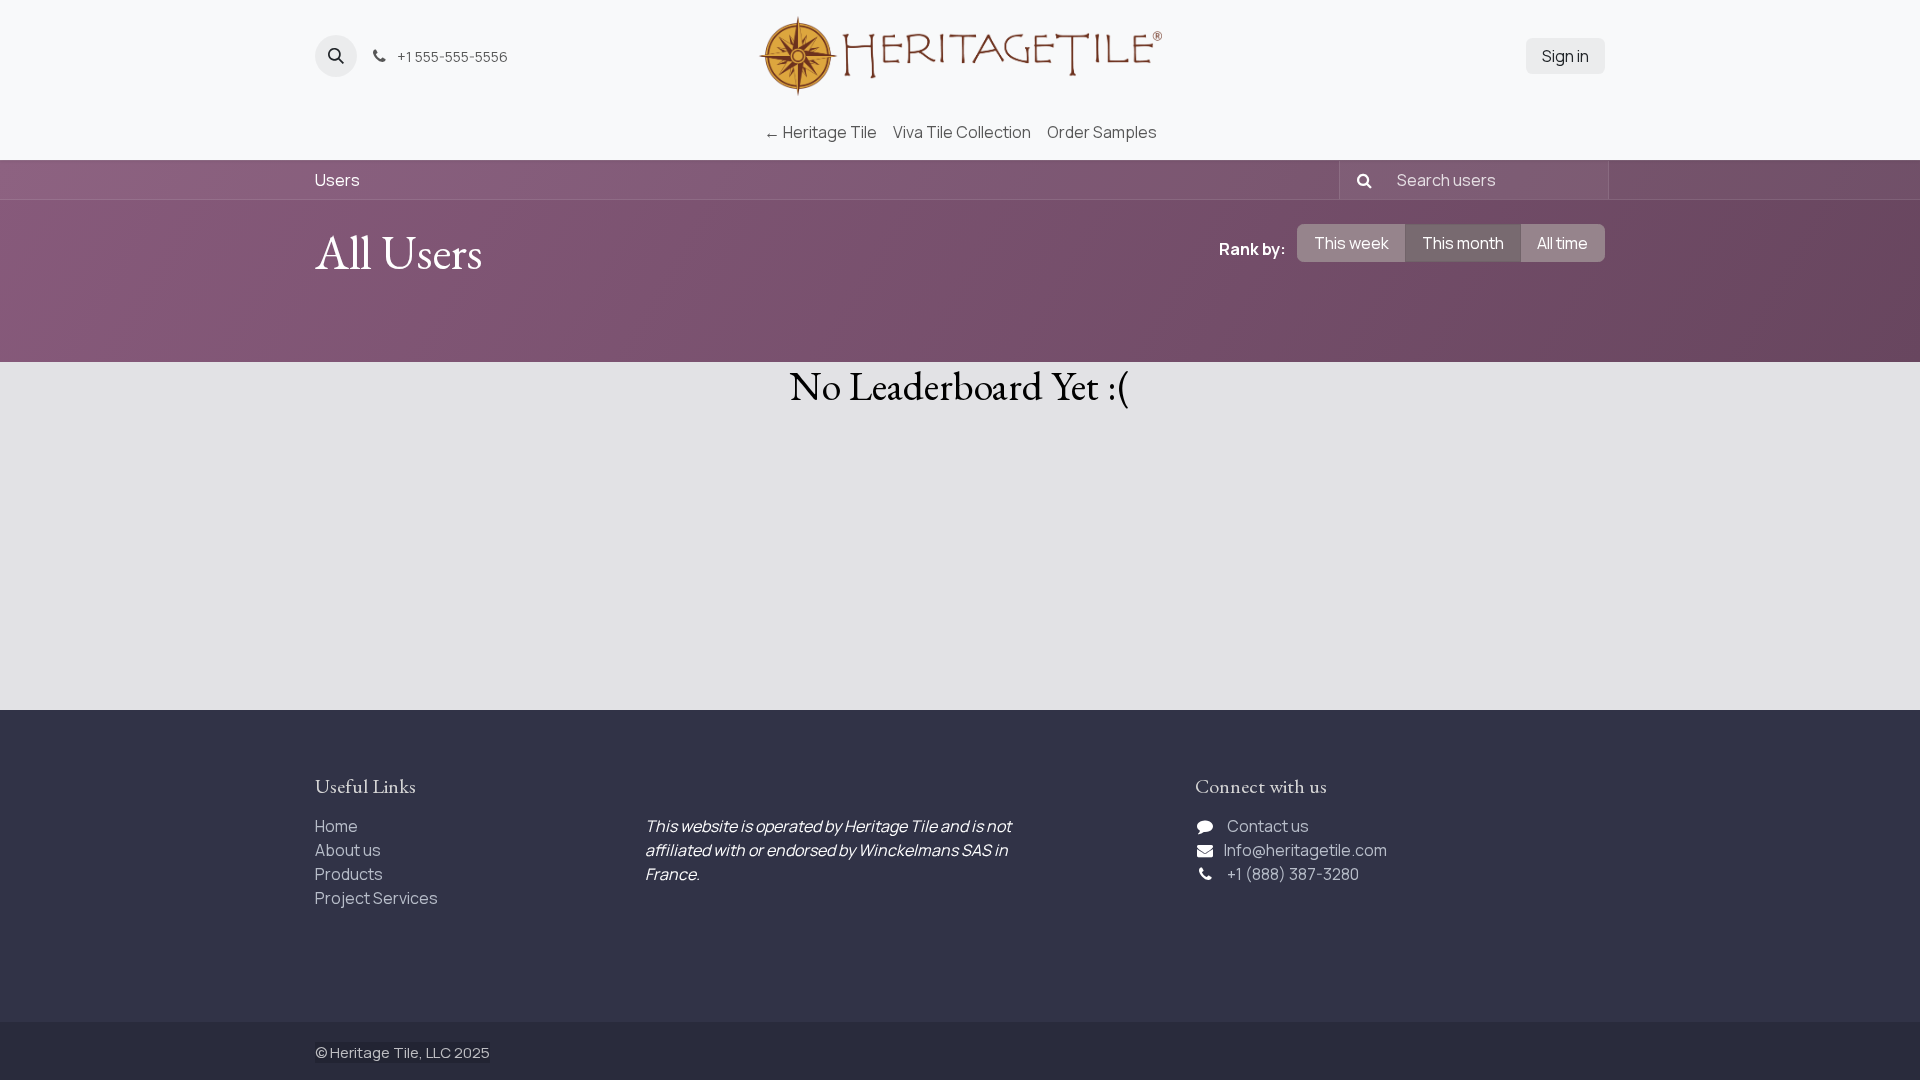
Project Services (376, 898)
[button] (336, 56)
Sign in (1565, 56)
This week (1351, 243)
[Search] (1358, 180)
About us (348, 850)
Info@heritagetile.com (1305, 850)
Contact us (1268, 826)
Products (349, 874)
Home (336, 826)
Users (337, 180)
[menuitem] (820, 132)
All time (1562, 243)
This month (1463, 243)
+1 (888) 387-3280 (1294, 874)
